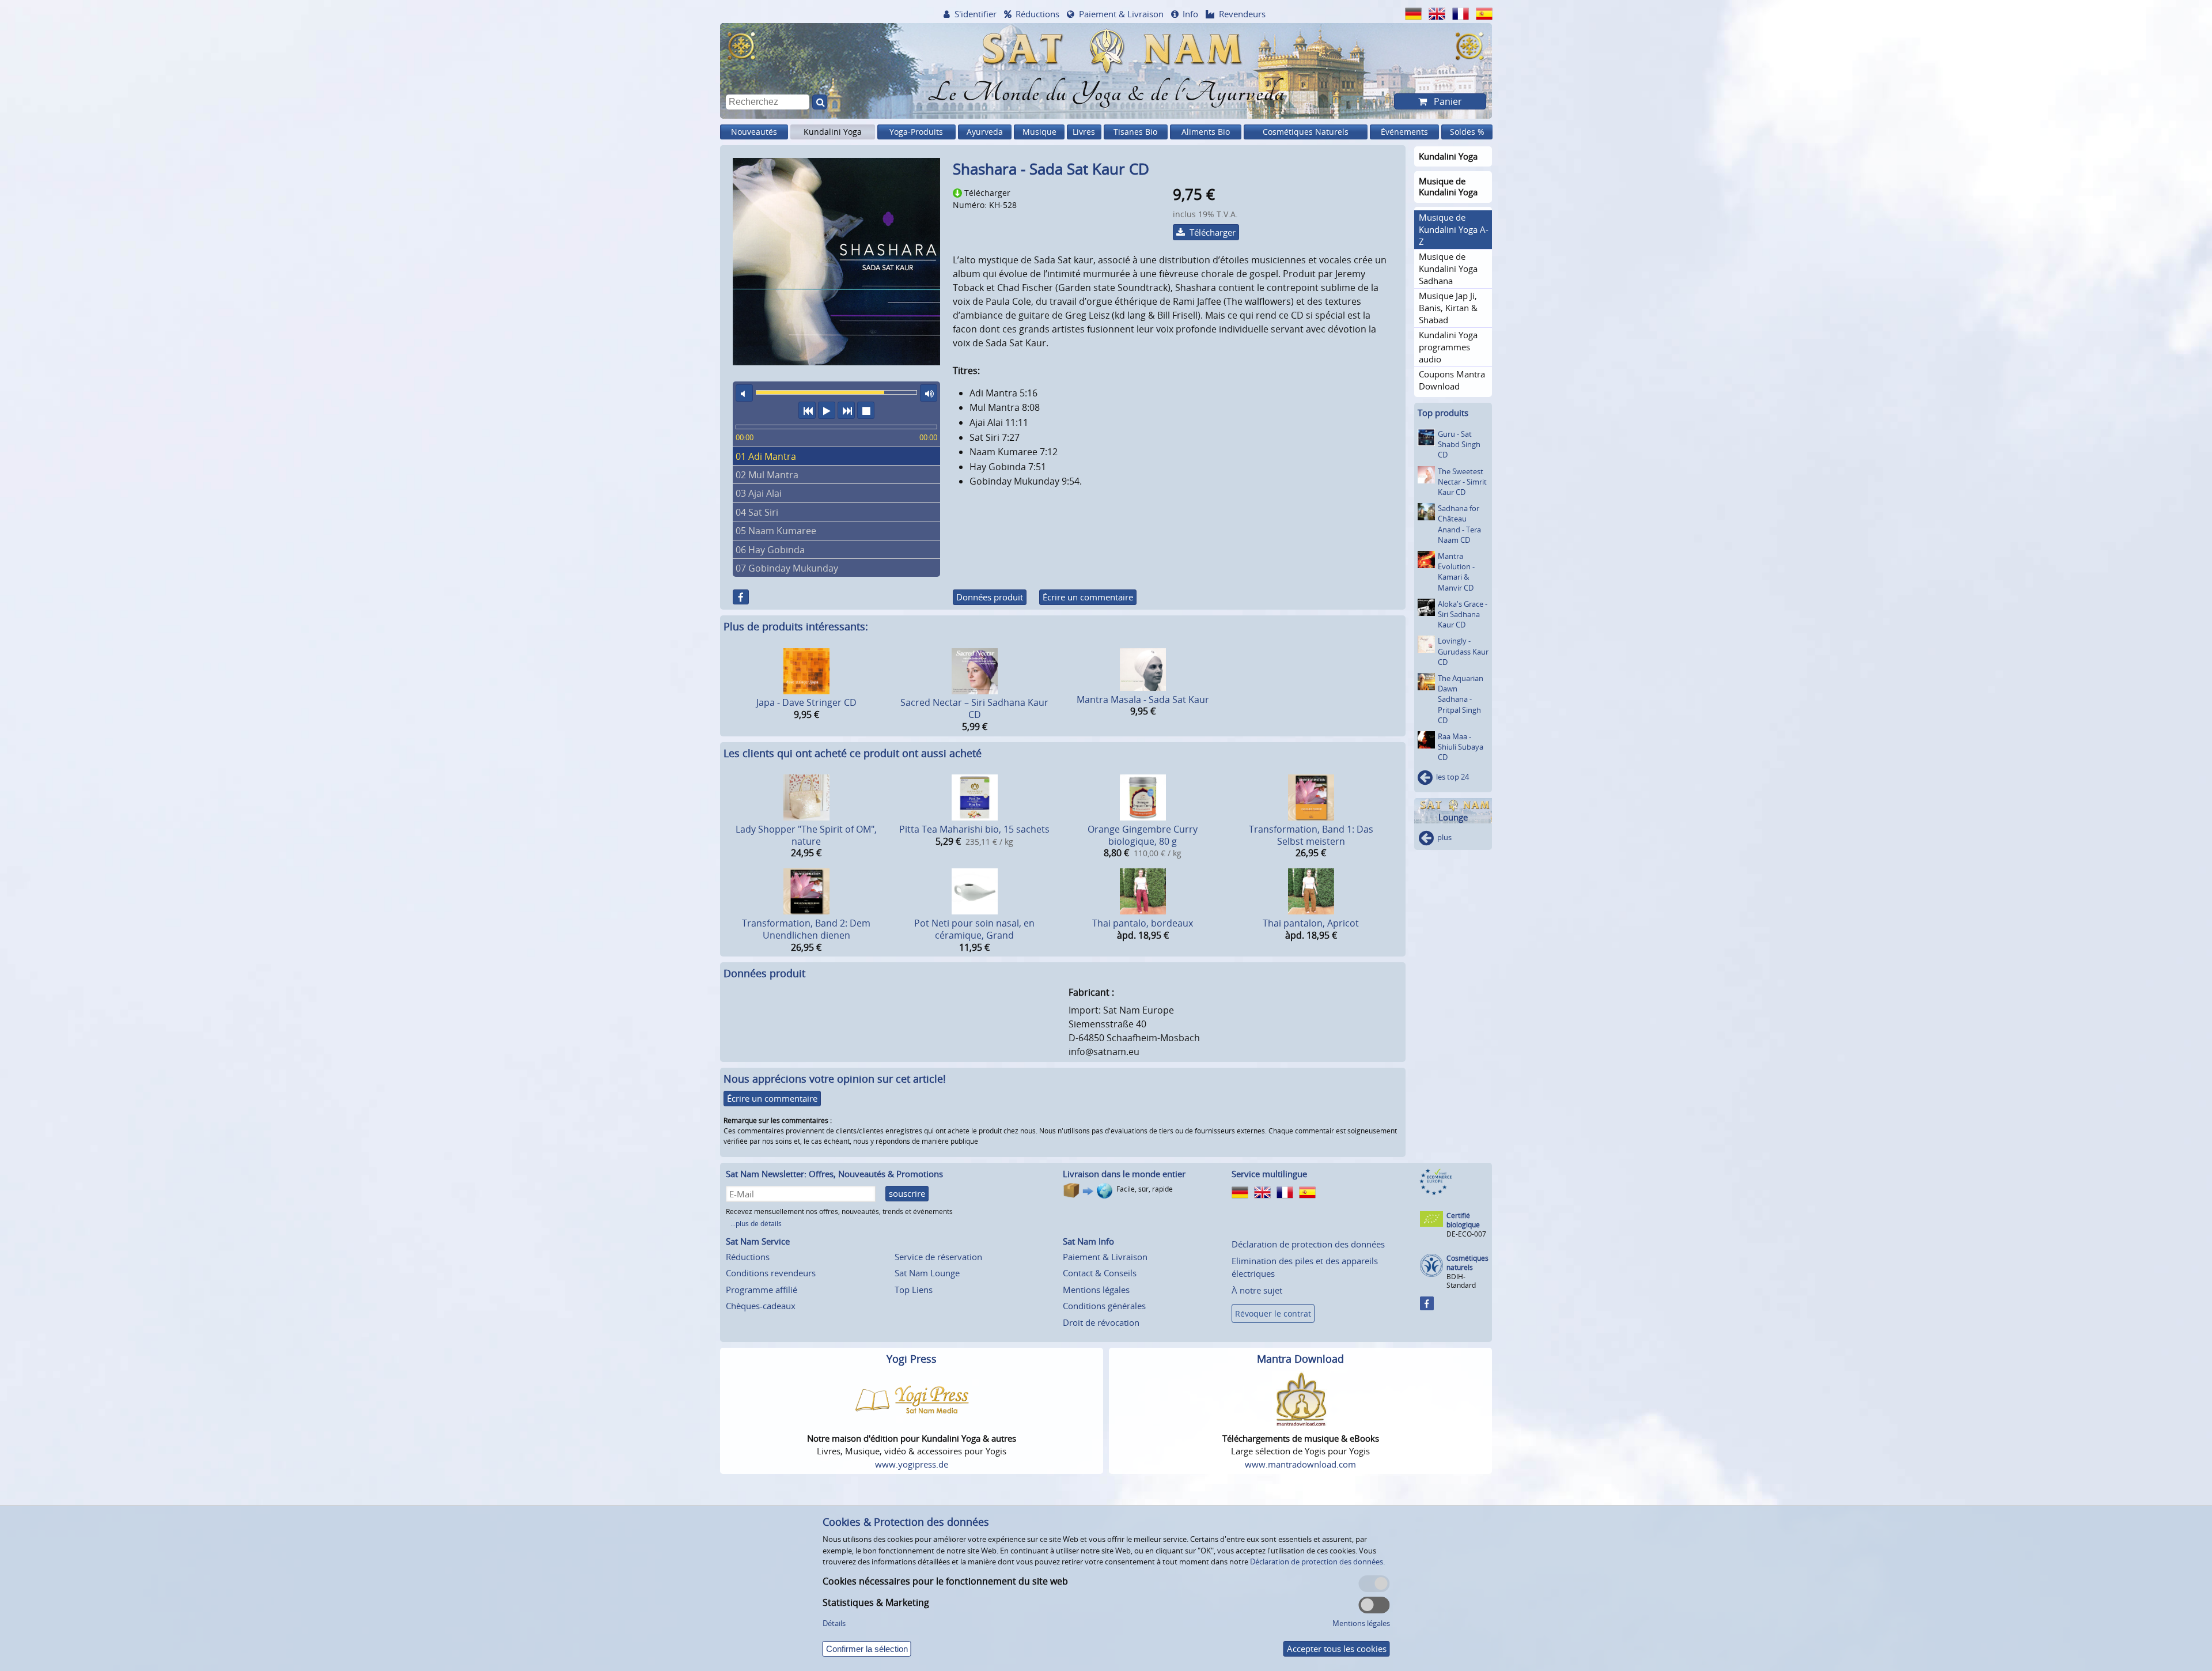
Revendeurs (1242, 14)
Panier (1447, 101)
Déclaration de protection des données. (1317, 1562)
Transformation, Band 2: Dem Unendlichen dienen (806, 929)
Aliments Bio (1206, 132)
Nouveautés (754, 132)
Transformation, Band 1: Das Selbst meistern (1311, 835)
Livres (1084, 132)
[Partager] (741, 597)
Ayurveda (985, 132)
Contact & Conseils (1100, 1273)
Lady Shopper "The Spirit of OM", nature (806, 835)
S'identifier (976, 14)
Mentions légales (1096, 1290)
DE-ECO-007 (1466, 1234)
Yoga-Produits (916, 132)
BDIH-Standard (1461, 1281)
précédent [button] (807, 410)
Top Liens (914, 1290)
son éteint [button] (744, 393)
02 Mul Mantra (767, 475)
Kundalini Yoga (833, 132)
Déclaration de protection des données (1308, 1244)
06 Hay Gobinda (770, 550)
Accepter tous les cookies (1337, 1649)
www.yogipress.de (912, 1464)
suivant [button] (846, 410)
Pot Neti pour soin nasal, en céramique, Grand (974, 929)
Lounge (1453, 817)
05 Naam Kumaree (776, 531)
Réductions (1037, 14)
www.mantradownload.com (1300, 1464)
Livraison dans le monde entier (1124, 1174)
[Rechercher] (820, 102)
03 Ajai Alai (759, 493)
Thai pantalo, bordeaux (1143, 923)
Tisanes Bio (1135, 132)
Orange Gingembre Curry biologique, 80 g (1143, 835)
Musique (1039, 132)
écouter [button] (827, 410)
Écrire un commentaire (1088, 597)
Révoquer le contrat (1273, 1313)
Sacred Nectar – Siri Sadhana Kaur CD (974, 708)
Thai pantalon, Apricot (1311, 923)
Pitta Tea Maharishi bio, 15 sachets (974, 829)
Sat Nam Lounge (927, 1273)
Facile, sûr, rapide (1145, 1189)
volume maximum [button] (929, 393)
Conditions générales (1104, 1306)
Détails (834, 1623)
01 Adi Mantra (766, 456)
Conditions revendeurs (771, 1273)
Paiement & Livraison (1121, 14)
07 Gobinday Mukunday (787, 568)
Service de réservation (938, 1257)
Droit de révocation (1101, 1322)
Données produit (990, 597)
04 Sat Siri (757, 512)
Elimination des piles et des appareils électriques (1305, 1267)
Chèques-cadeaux (761, 1306)
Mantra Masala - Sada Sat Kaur (1143, 700)
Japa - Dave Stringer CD (806, 702)
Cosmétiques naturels (1467, 1263)
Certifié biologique (1463, 1220)
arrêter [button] (866, 410)
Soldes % (1467, 132)
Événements (1404, 132)
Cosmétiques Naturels (1306, 132)
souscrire (907, 1193)
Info (1190, 14)
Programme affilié (762, 1290)
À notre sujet (1257, 1290)
